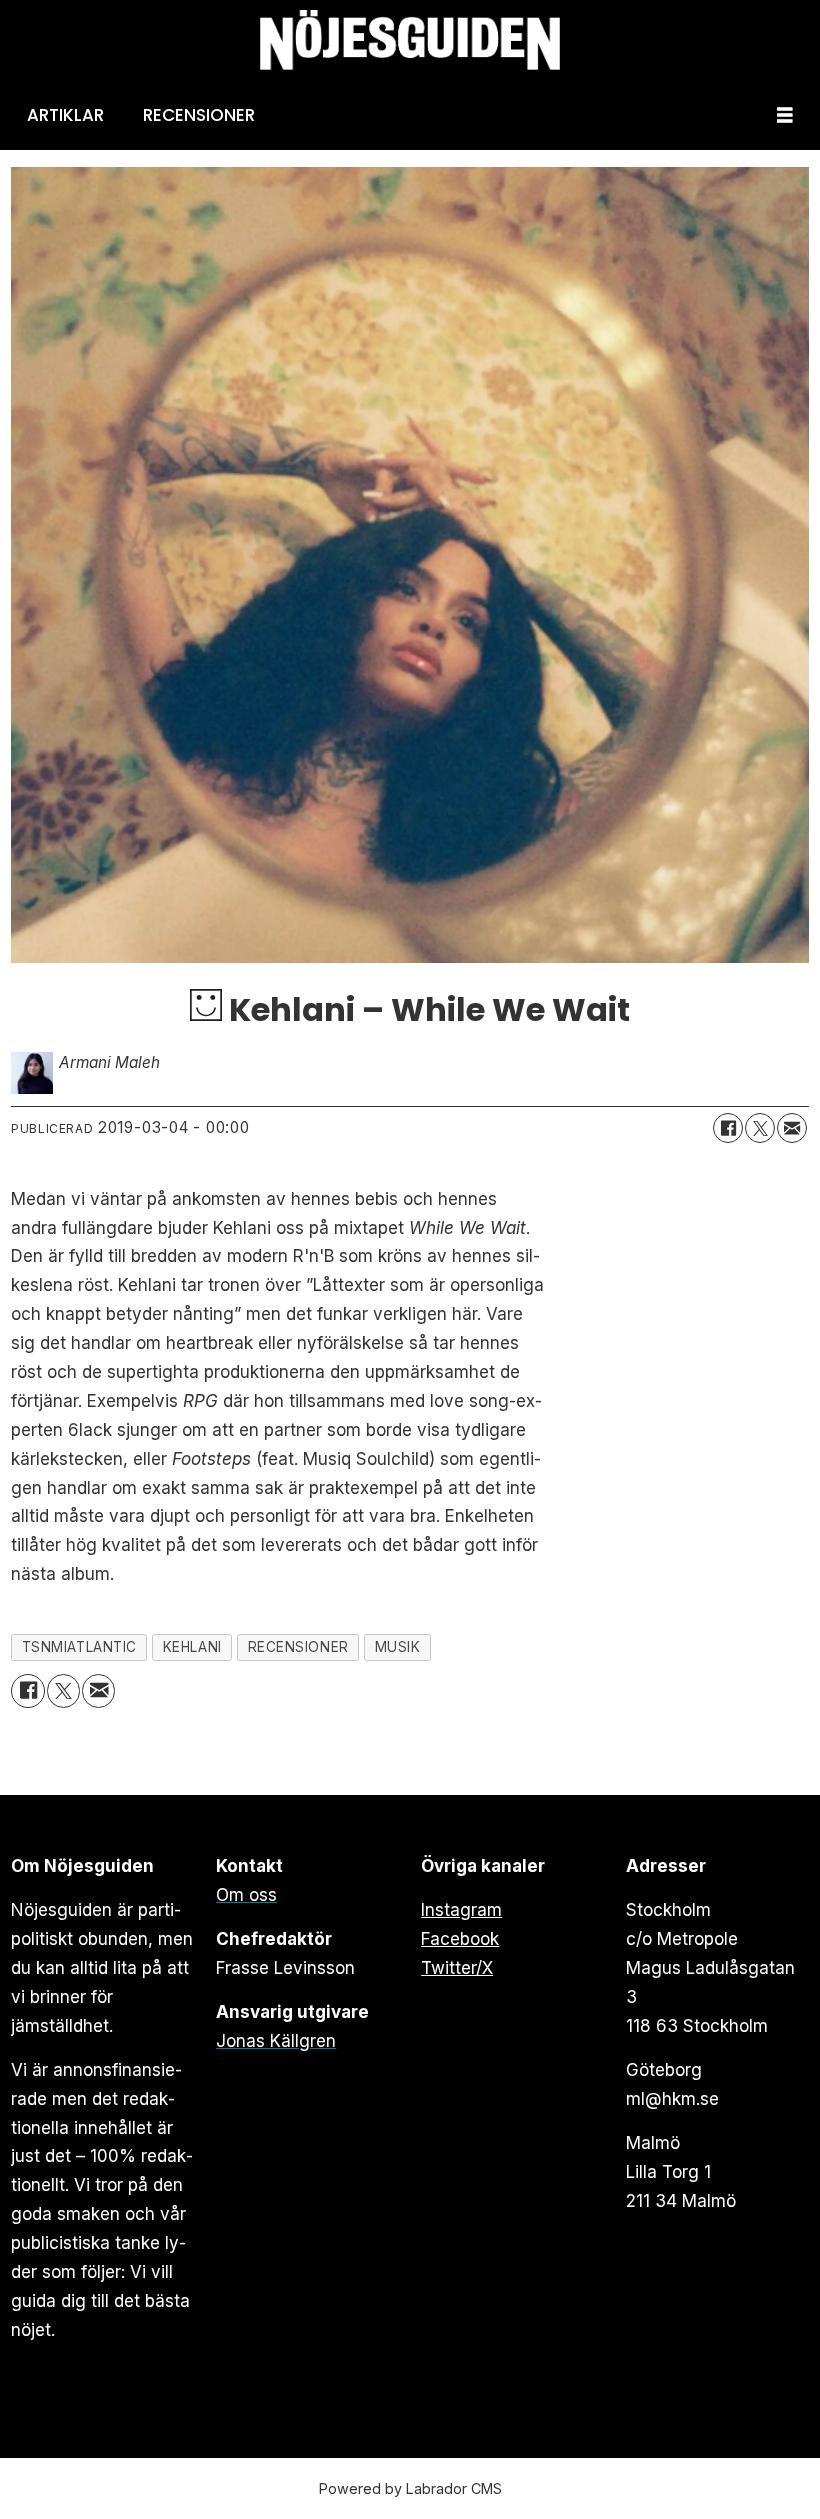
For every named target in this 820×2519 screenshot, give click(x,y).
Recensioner (199, 115)
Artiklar (65, 115)
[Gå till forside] (410, 40)
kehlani (192, 1647)
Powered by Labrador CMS (410, 2488)
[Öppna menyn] (785, 115)
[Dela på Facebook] (728, 1128)
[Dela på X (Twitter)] (760, 1128)
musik (398, 1647)
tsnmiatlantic (79, 1647)
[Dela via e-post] (792, 1128)
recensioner (298, 1647)
